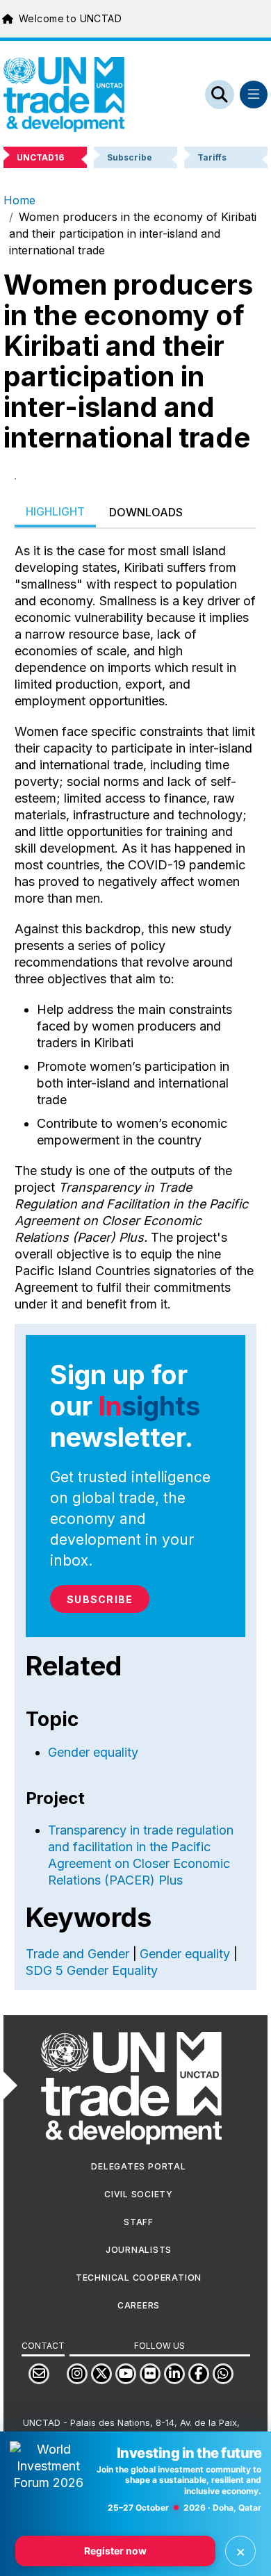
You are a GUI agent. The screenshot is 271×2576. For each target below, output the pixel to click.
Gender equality (93, 1752)
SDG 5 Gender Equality (92, 1970)
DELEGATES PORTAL (138, 2166)
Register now (115, 2551)
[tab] (55, 512)
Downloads (146, 512)
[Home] (64, 95)
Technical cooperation (139, 2278)
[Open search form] (220, 95)
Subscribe (100, 1599)
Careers (139, 2305)
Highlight (55, 511)
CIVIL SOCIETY (139, 2194)
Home (19, 200)
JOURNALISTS (139, 2250)
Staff (139, 2222)
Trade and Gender (77, 1954)
